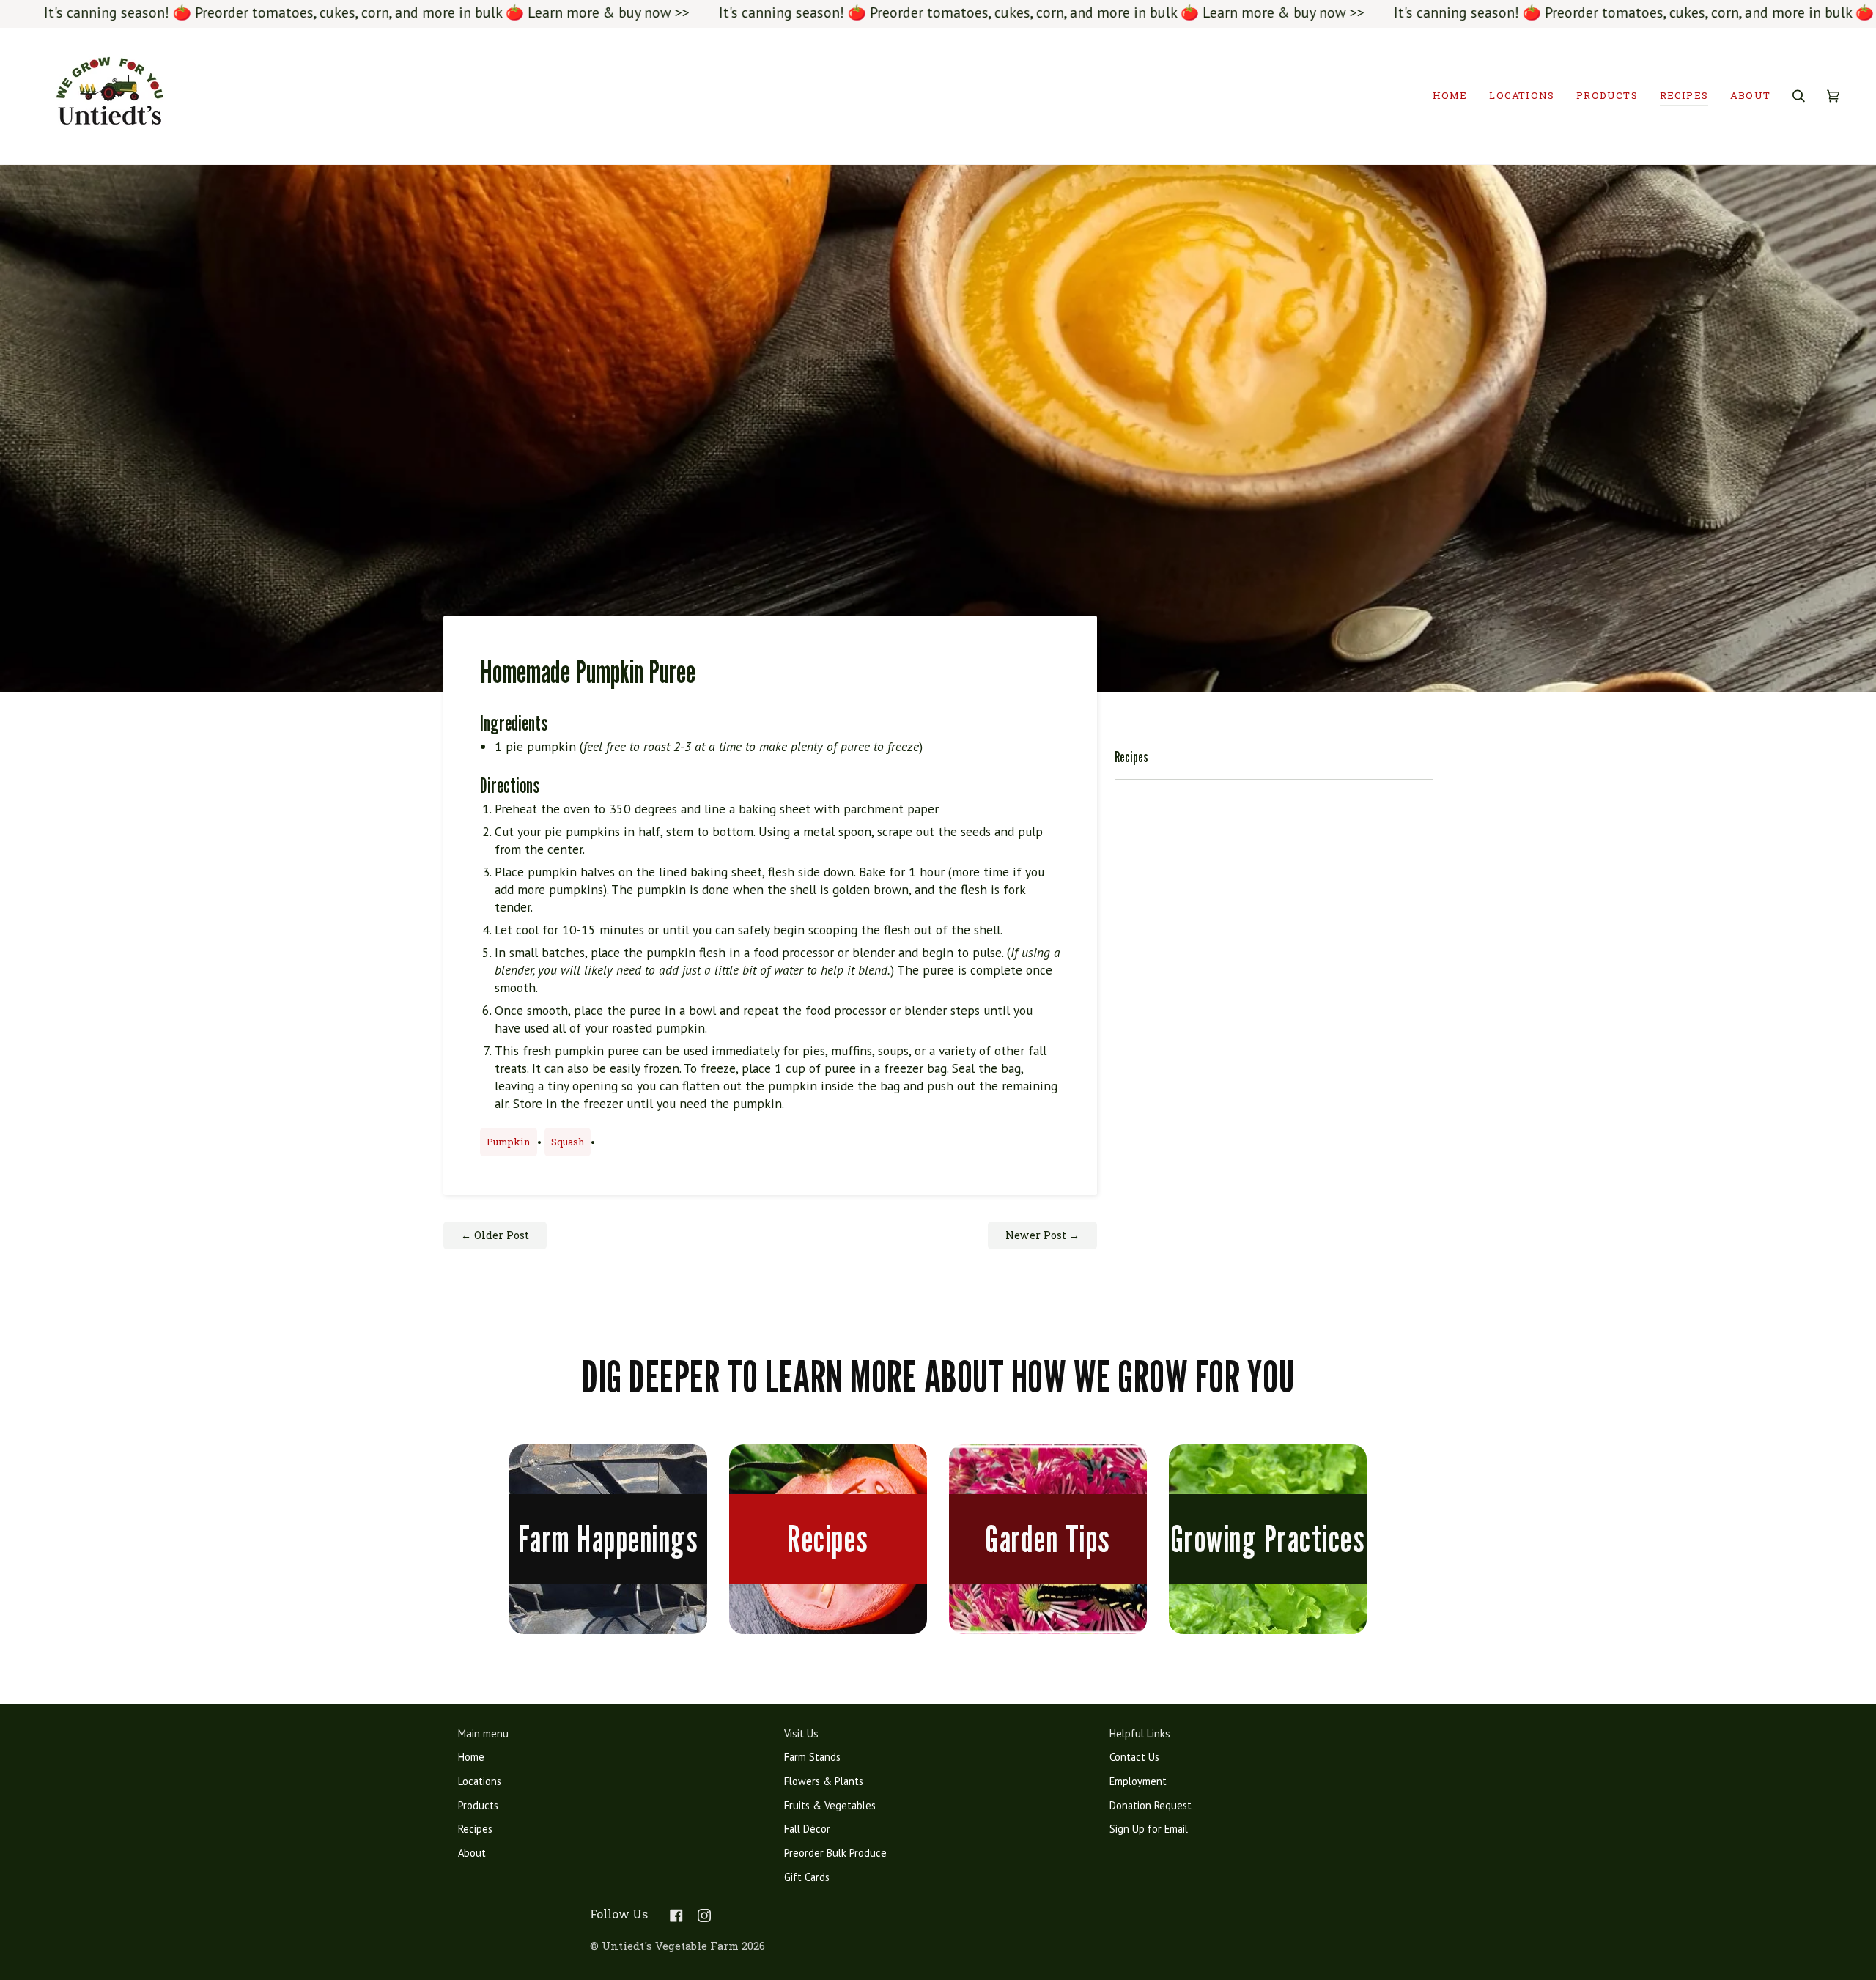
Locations (480, 1781)
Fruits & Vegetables (830, 1805)
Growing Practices (1268, 1539)
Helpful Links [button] (1140, 1733)
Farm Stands (812, 1757)
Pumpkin (509, 1142)
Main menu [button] (483, 1733)
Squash (568, 1142)
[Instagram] (704, 1916)
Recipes (828, 1539)
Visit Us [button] (801, 1733)
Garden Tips (1048, 1539)
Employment (1138, 1781)
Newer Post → (1042, 1235)
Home (471, 1757)
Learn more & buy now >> (609, 12)
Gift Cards (807, 1877)
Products (478, 1805)
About (472, 1853)
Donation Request (1151, 1805)
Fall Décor (807, 1829)
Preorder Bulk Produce (835, 1853)
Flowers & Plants (824, 1781)
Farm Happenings (609, 1539)
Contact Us (1134, 1757)
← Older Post (495, 1235)
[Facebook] (676, 1916)
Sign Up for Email (1149, 1829)
